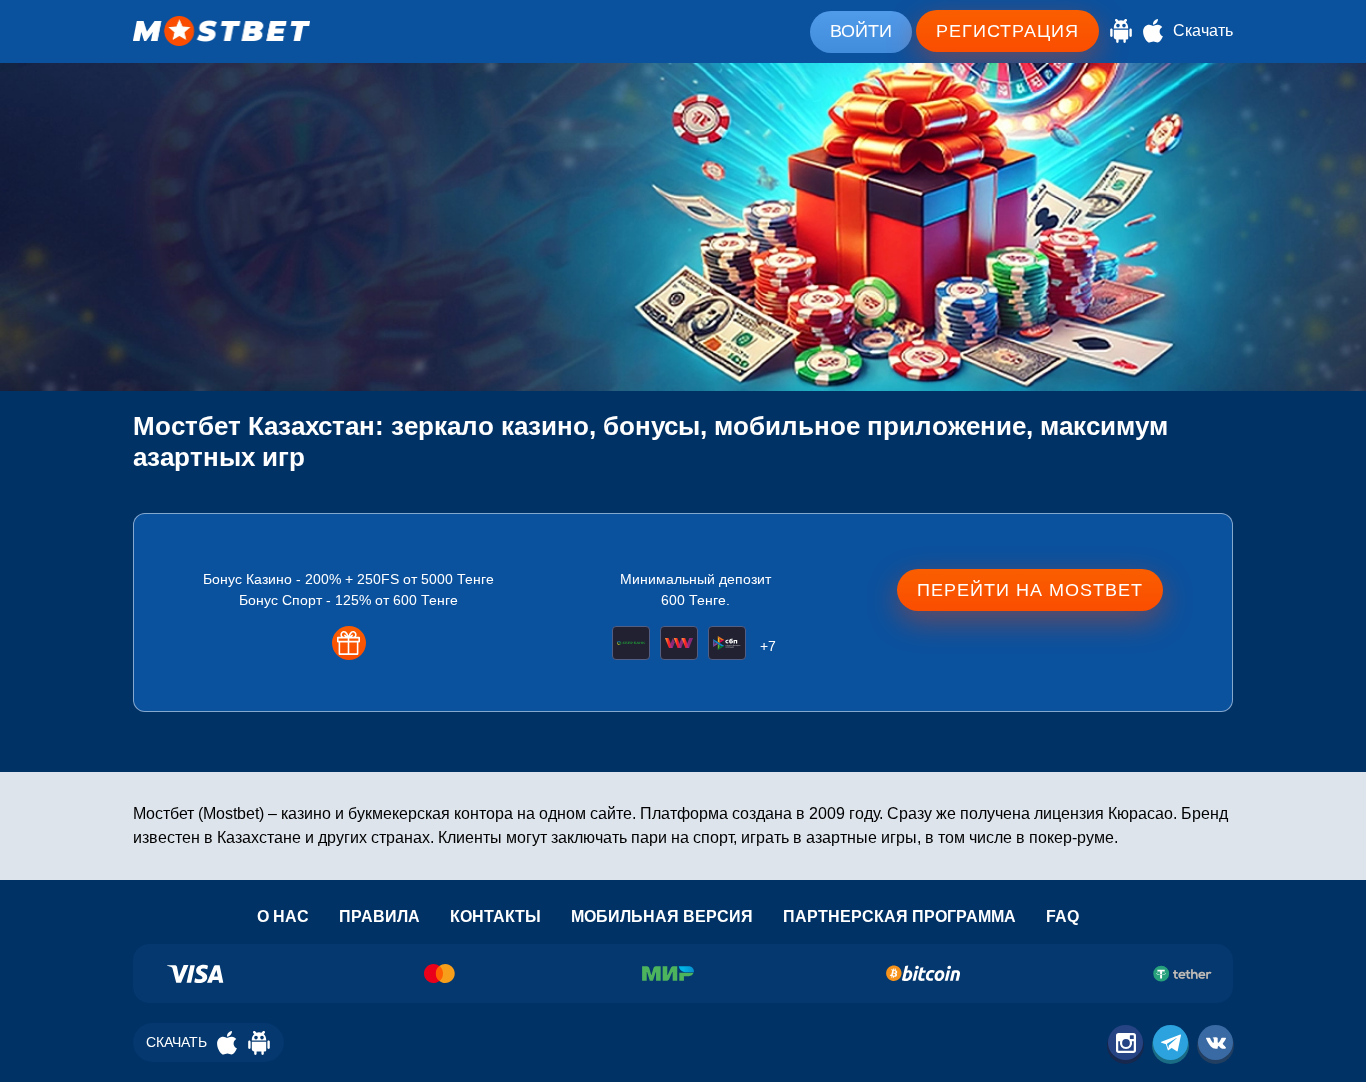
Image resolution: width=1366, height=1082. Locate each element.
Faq (1062, 916)
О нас (283, 916)
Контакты (495, 916)
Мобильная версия (662, 916)
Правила (379, 916)
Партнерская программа (899, 916)
